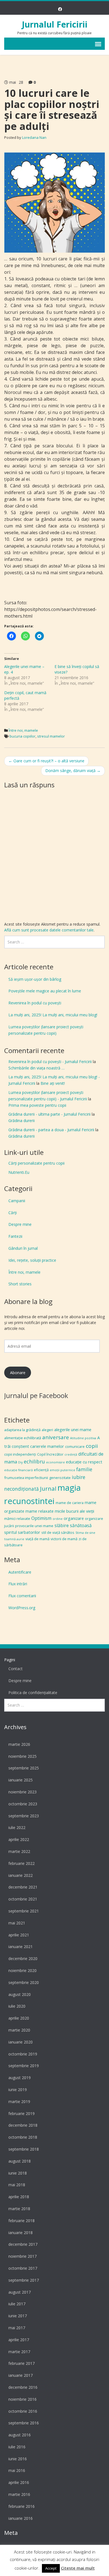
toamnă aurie (14, 1539)
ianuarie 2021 (21, 1947)
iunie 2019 (18, 2090)
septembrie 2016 (24, 2423)
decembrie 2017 (23, 2244)
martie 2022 (19, 1851)
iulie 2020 (17, 2006)
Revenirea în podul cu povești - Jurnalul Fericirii (50, 1062)
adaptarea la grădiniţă (22, 1430)
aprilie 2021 (19, 1935)
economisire (55, 1462)
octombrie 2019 (23, 2054)
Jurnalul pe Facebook (36, 1395)
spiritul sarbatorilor (22, 1532)
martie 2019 (19, 2102)
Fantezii (15, 1236)
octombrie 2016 (23, 2411)
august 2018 (20, 2161)
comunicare (75, 1446)
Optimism (41, 1518)
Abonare (18, 1373)
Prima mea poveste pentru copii (37, 1105)
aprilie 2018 (19, 2197)
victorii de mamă (64, 1539)
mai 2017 (17, 2328)
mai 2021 (17, 1923)
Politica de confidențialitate (33, 1693)
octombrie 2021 (23, 1899)
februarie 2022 (22, 1863)
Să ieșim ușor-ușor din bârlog (35, 979)
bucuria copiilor (22, 736)
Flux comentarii (22, 1596)
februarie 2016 (22, 2506)
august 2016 (20, 2435)
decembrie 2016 (23, 2387)
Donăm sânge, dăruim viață (73, 771)
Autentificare (20, 1572)
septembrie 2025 (24, 1768)
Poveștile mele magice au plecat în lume (45, 991)
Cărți (13, 1213)
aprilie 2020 (19, 2018)
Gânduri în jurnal (23, 1248)
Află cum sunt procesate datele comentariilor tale (49, 930)
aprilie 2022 (19, 1839)
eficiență (41, 1470)
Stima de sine (85, 1533)
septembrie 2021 (24, 1911)
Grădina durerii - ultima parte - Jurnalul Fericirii (49, 1114)
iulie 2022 (17, 1827)
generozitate (60, 1478)
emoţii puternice (62, 1470)
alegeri (47, 1430)
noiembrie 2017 (22, 2256)
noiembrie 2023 (22, 1792)
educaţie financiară (18, 1470)
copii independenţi (20, 1454)
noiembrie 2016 (22, 2399)
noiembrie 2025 (22, 1756)
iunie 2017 (18, 2316)
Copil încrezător (50, 1454)
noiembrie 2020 (22, 1970)
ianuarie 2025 (21, 1780)
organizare (74, 1518)
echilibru (34, 1461)
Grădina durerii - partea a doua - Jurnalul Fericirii (51, 1130)
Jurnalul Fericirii (55, 24)
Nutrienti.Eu (19, 1172)
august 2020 (20, 1994)
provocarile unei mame (34, 1526)
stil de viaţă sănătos (58, 1532)
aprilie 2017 (19, 2340)
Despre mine (20, 1224)
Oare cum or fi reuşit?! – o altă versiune (46, 761)
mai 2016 (17, 2470)
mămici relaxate (17, 1519)
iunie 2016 (18, 2459)
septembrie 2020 (24, 1982)
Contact (16, 1669)
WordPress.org (22, 1608)
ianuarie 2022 (21, 1875)
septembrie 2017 (24, 2280)
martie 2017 (19, 2352)
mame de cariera (70, 1503)
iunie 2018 (18, 2173)
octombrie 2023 (23, 1804)
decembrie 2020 (23, 1959)
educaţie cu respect (84, 1462)
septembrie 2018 (24, 2149)
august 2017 (20, 2292)
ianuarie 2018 (21, 2233)
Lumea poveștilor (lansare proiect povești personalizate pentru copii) (46, 1030)
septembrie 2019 (24, 2066)
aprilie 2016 (19, 2482)
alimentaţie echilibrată (23, 1438)
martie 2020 (19, 2030)
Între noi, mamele (23, 730)
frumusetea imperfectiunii (26, 1478)
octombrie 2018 (23, 2137)
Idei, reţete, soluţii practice (32, 1260)
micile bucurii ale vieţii (74, 1511)
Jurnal (48, 1488)
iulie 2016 (17, 2447)
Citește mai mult (78, 2568)
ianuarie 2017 (21, 2375)
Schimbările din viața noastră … (36, 1068)
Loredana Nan (34, 137)
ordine (58, 1519)
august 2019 (20, 2078)
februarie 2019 (22, 2113)
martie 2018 (19, 2209)
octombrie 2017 (23, 2268)
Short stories (20, 1284)
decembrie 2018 (23, 2125)
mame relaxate (40, 1511)
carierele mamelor (47, 1446)
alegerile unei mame (73, 1429)
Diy (20, 1462)
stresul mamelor (51, 736)
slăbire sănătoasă (73, 1525)
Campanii (17, 1201)
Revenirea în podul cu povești (35, 1003)
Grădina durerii (22, 1121)
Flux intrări (18, 1584)
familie (84, 1469)
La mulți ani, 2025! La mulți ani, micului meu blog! (53, 1015)
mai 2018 (17, 2185)
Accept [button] (51, 2568)
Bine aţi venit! (53, 1083)
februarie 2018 (22, 2221)
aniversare (56, 1437)
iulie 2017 (17, 2304)
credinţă (71, 1455)
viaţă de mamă (37, 1539)
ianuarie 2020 (21, 2042)
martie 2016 (19, 2494)
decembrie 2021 (23, 1887)
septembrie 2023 (24, 1816)
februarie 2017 (22, 2363)
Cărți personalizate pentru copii (36, 1163)
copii (92, 1446)
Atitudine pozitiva (83, 1438)
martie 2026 (19, 1744)
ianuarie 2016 (21, 2518)
